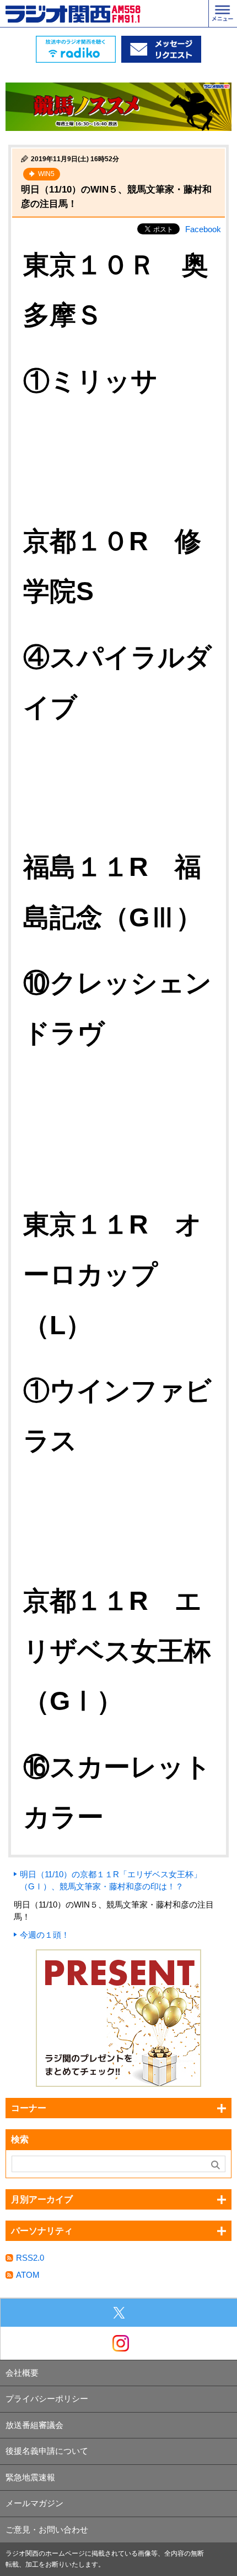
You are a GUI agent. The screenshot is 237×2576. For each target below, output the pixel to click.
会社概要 (22, 2373)
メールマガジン (34, 2503)
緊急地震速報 (30, 2477)
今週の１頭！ (45, 1935)
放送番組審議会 (34, 2425)
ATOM (28, 2275)
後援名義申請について (47, 2451)
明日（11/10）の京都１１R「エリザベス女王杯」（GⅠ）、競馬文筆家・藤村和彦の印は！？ (111, 1881)
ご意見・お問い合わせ (47, 2530)
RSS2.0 (30, 2258)
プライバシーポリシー (47, 2399)
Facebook (203, 229)
